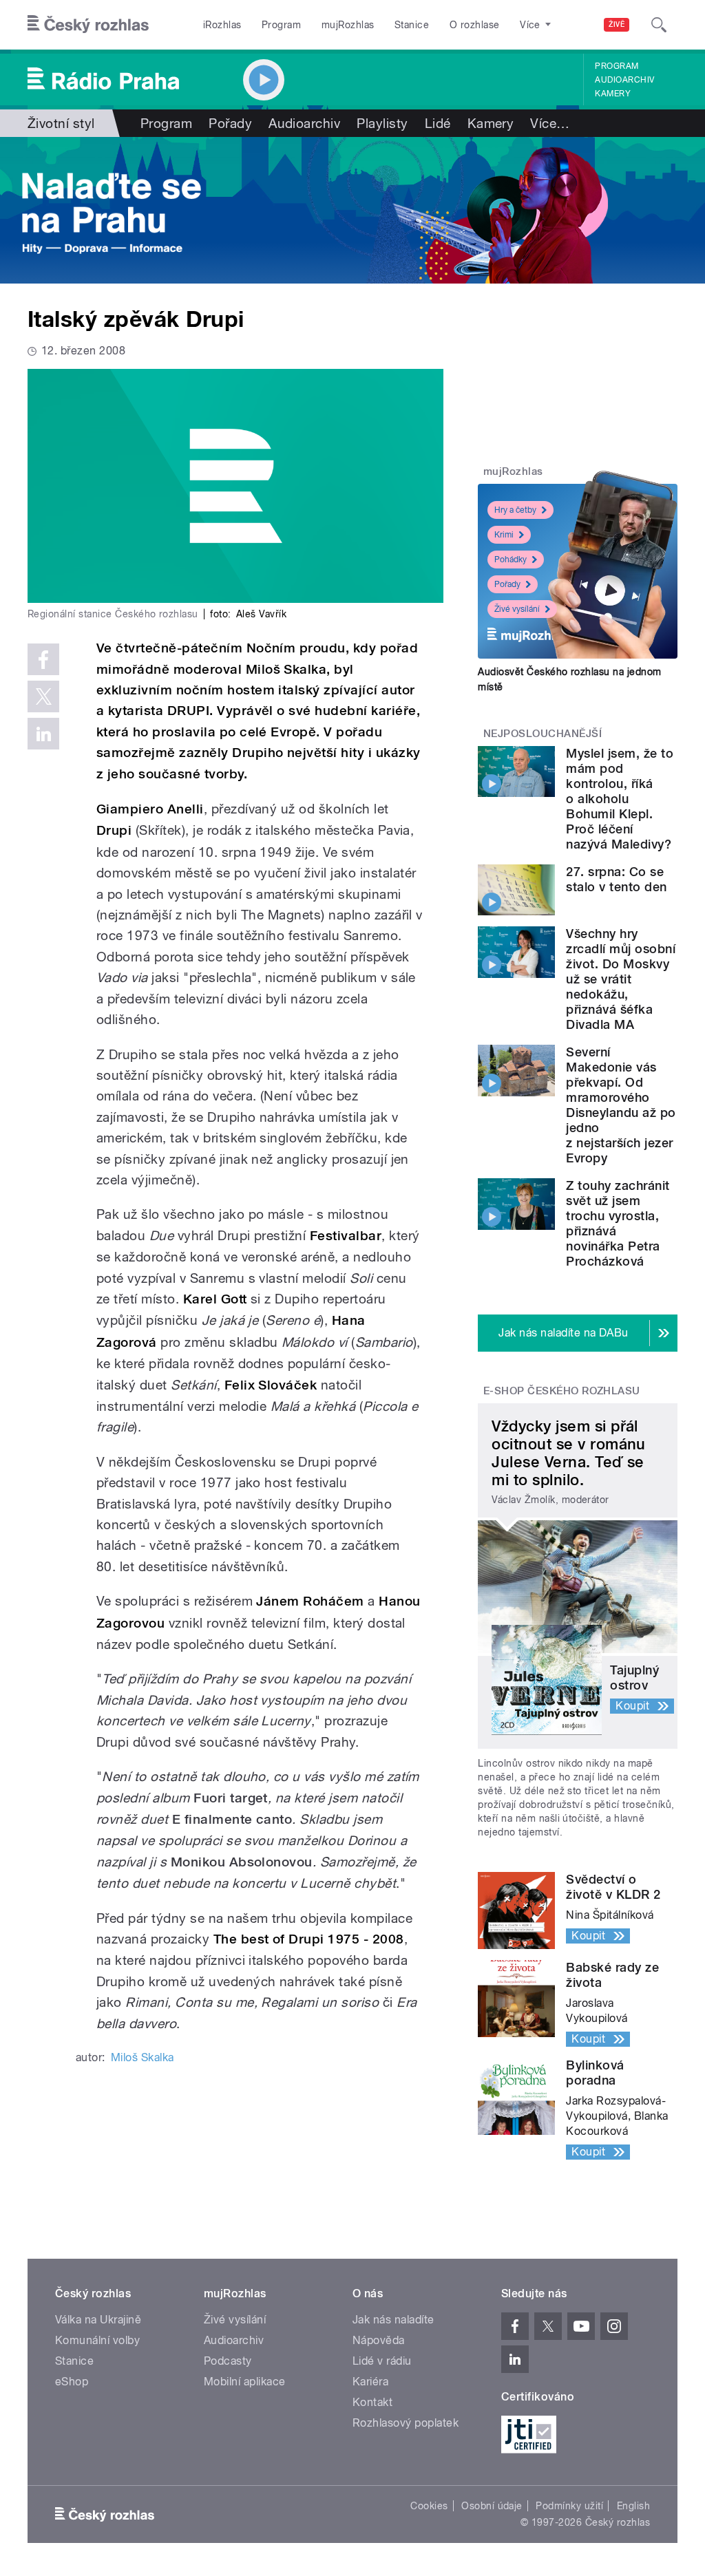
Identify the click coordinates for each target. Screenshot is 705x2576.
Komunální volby (97, 2340)
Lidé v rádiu (382, 2361)
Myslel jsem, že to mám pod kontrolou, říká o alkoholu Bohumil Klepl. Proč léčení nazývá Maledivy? (620, 799)
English (633, 2506)
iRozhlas (222, 25)
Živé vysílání (517, 609)
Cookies (429, 2506)
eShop (72, 2382)
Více (550, 123)
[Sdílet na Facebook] (43, 659)
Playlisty (382, 123)
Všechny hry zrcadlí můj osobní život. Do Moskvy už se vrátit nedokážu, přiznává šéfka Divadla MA (621, 979)
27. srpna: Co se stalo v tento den (616, 879)
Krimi (504, 535)
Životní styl (61, 123)
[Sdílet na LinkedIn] (43, 734)
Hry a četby (515, 510)
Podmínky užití (569, 2506)
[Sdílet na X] (43, 696)
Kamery (613, 94)
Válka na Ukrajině (98, 2320)
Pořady (230, 123)
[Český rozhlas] (88, 25)
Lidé (438, 123)
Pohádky (511, 560)
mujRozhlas (348, 25)
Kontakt (372, 2402)
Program (281, 25)
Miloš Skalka (143, 2057)
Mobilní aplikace (245, 2382)
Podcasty (228, 2361)
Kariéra (370, 2382)
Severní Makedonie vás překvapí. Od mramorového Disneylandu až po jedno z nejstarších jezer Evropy (621, 1105)
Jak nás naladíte (393, 2320)
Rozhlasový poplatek (406, 2423)
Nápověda (379, 2340)
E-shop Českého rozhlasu (562, 1391)
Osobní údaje (492, 2506)
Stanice (412, 25)
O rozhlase (475, 25)
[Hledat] (659, 25)
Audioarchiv (624, 80)
